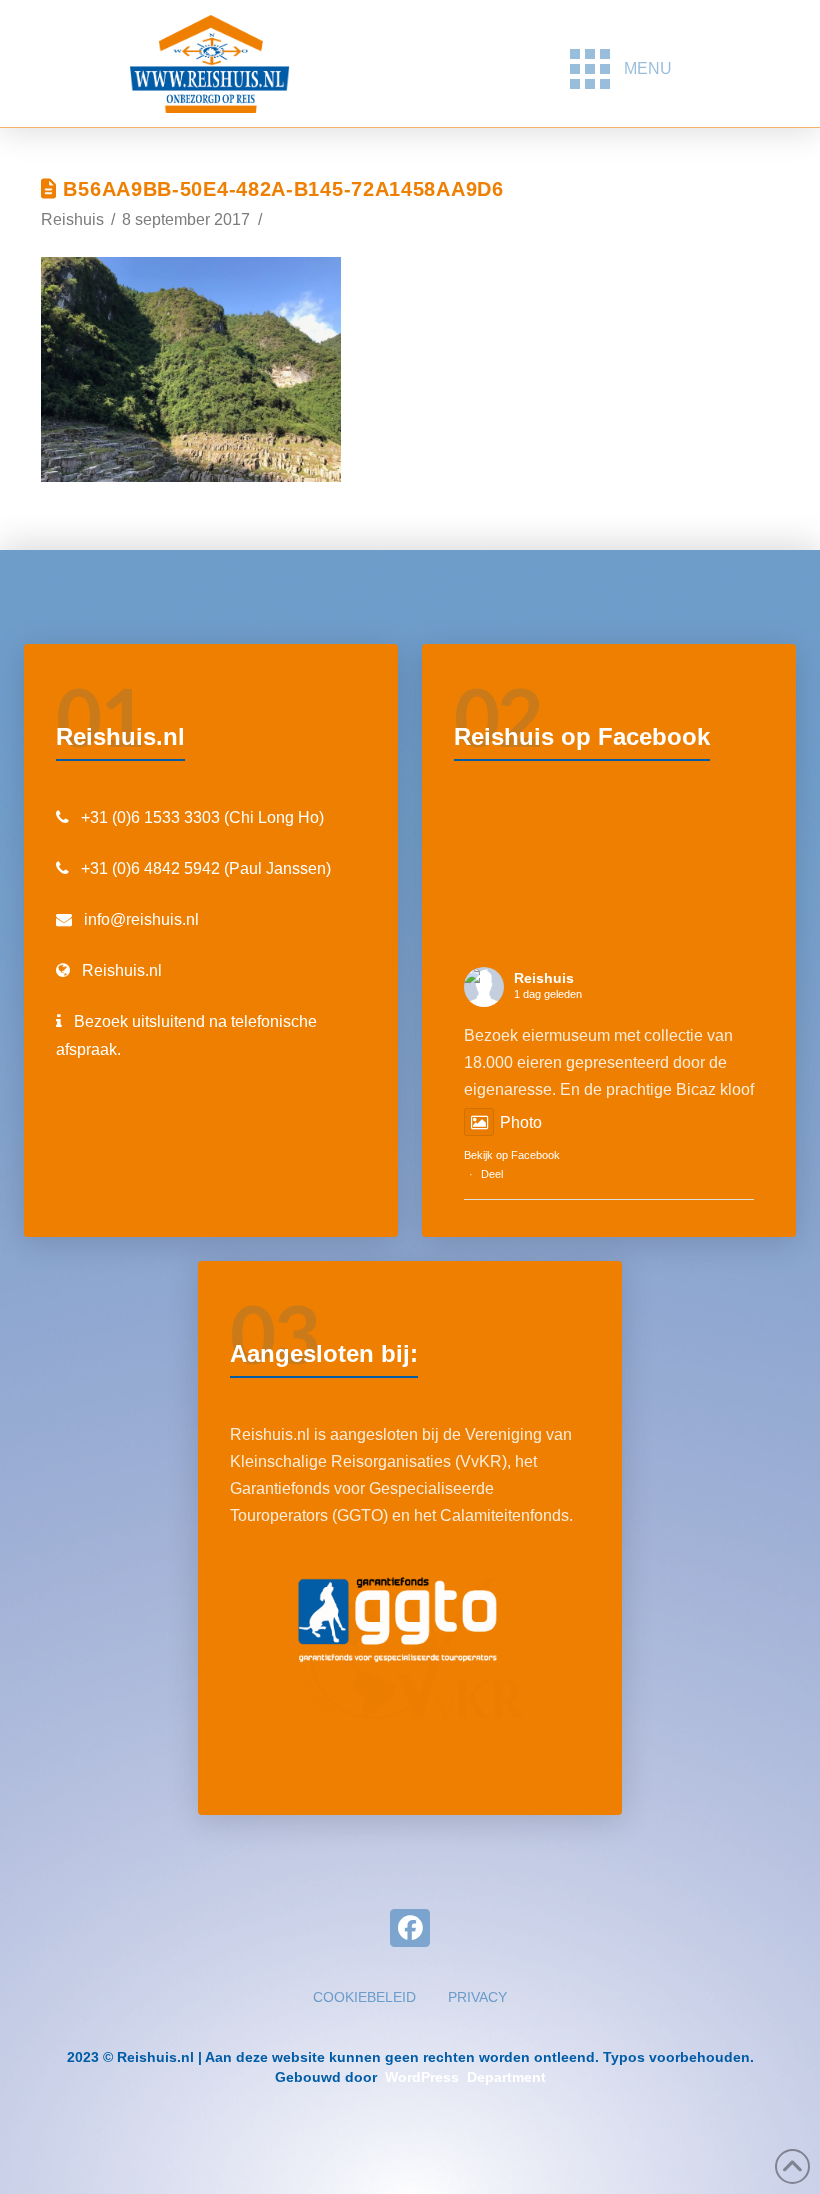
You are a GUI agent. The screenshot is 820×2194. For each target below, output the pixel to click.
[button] (620, 69)
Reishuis (544, 978)
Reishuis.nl (122, 970)
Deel (492, 1174)
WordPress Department (463, 2077)
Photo (521, 1122)
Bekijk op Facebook (512, 1155)
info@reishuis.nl (141, 919)
